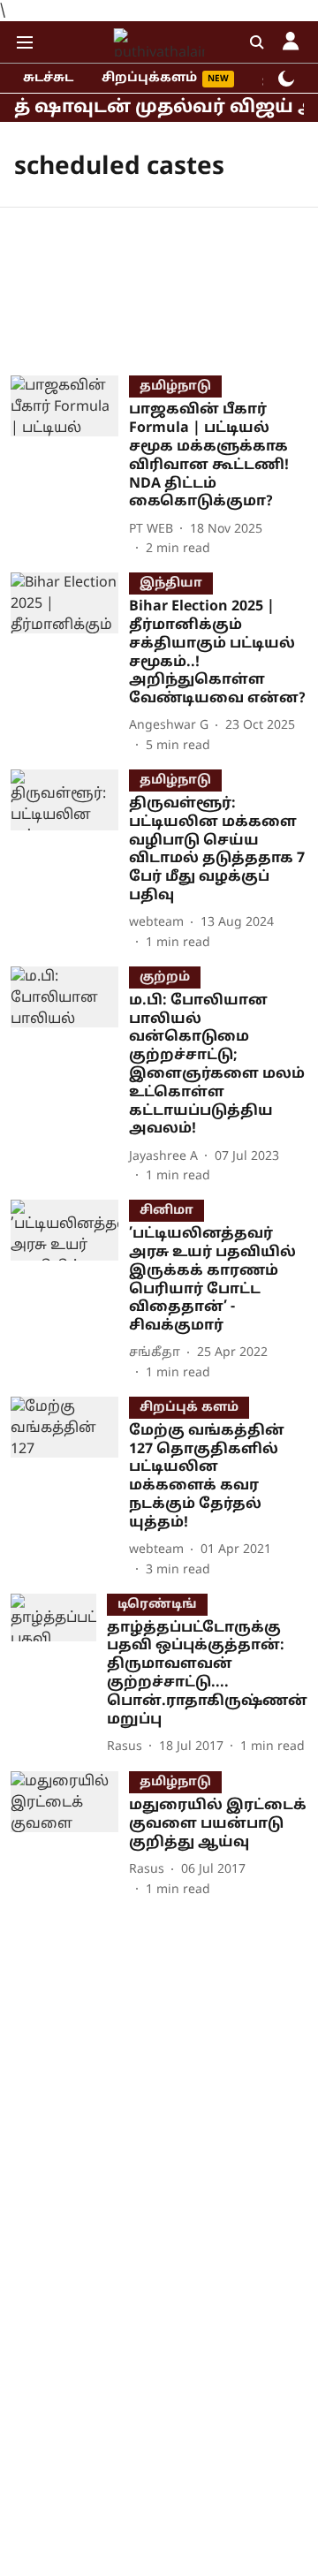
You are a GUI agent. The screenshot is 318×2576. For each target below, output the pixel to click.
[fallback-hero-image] (70, 467)
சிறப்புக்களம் (149, 78)
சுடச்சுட (48, 78)
